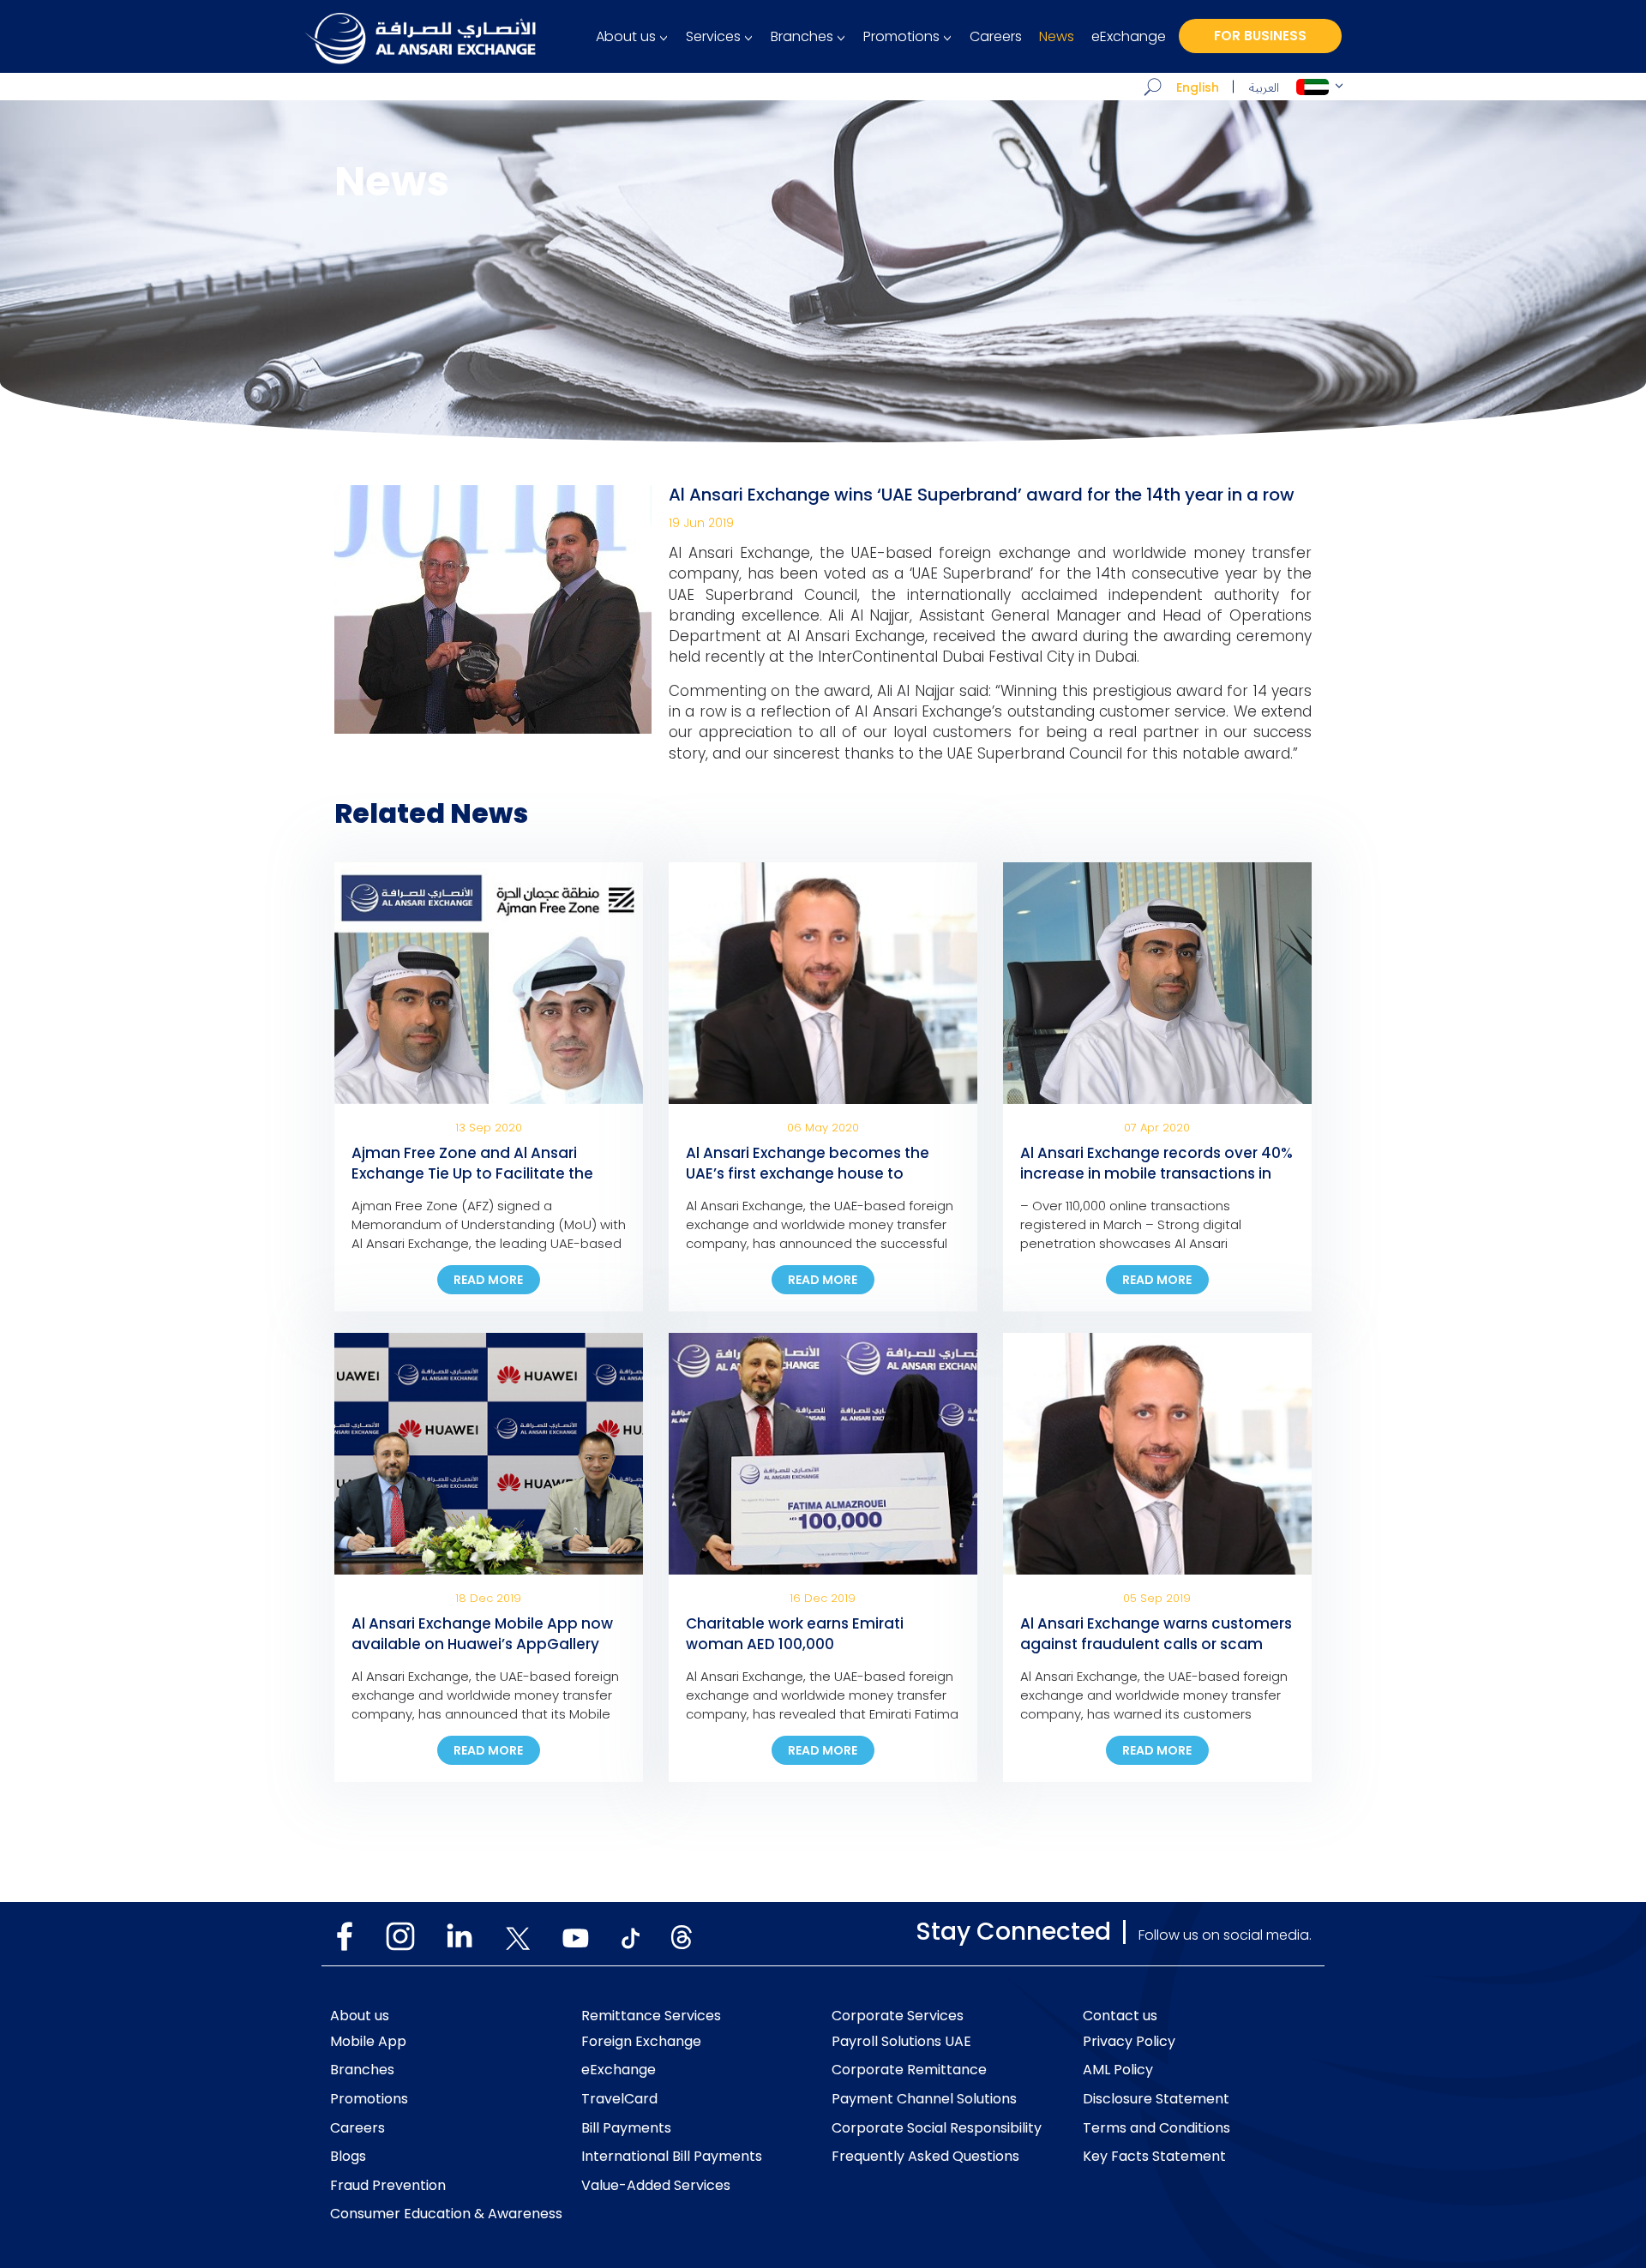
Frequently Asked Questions (925, 2157)
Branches (802, 37)
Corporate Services (898, 2016)
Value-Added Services (656, 2186)
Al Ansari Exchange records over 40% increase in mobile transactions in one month (1156, 1173)
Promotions (901, 37)
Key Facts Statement (1154, 2157)
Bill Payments (626, 2128)
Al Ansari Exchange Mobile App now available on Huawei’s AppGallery (482, 1634)
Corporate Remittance (909, 2070)
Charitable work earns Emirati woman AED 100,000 (795, 1634)
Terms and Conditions (1156, 2128)
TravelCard (619, 2099)
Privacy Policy (1129, 2042)
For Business (1260, 36)
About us (626, 37)
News (1057, 37)
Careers (996, 37)
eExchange (1129, 37)
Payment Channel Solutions (924, 2099)
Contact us (1120, 2016)
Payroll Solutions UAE (901, 2042)
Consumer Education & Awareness (446, 2214)
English (1198, 87)
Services (713, 37)
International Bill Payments (672, 2157)
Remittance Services (651, 2016)
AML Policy (1118, 2070)
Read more (488, 1280)
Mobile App (368, 2042)
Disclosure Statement (1156, 2099)
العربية (1264, 88)
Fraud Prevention (388, 2186)
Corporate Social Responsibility (937, 2128)
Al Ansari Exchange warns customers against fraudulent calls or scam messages (1156, 1644)
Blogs (348, 2157)
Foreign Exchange (641, 2042)
